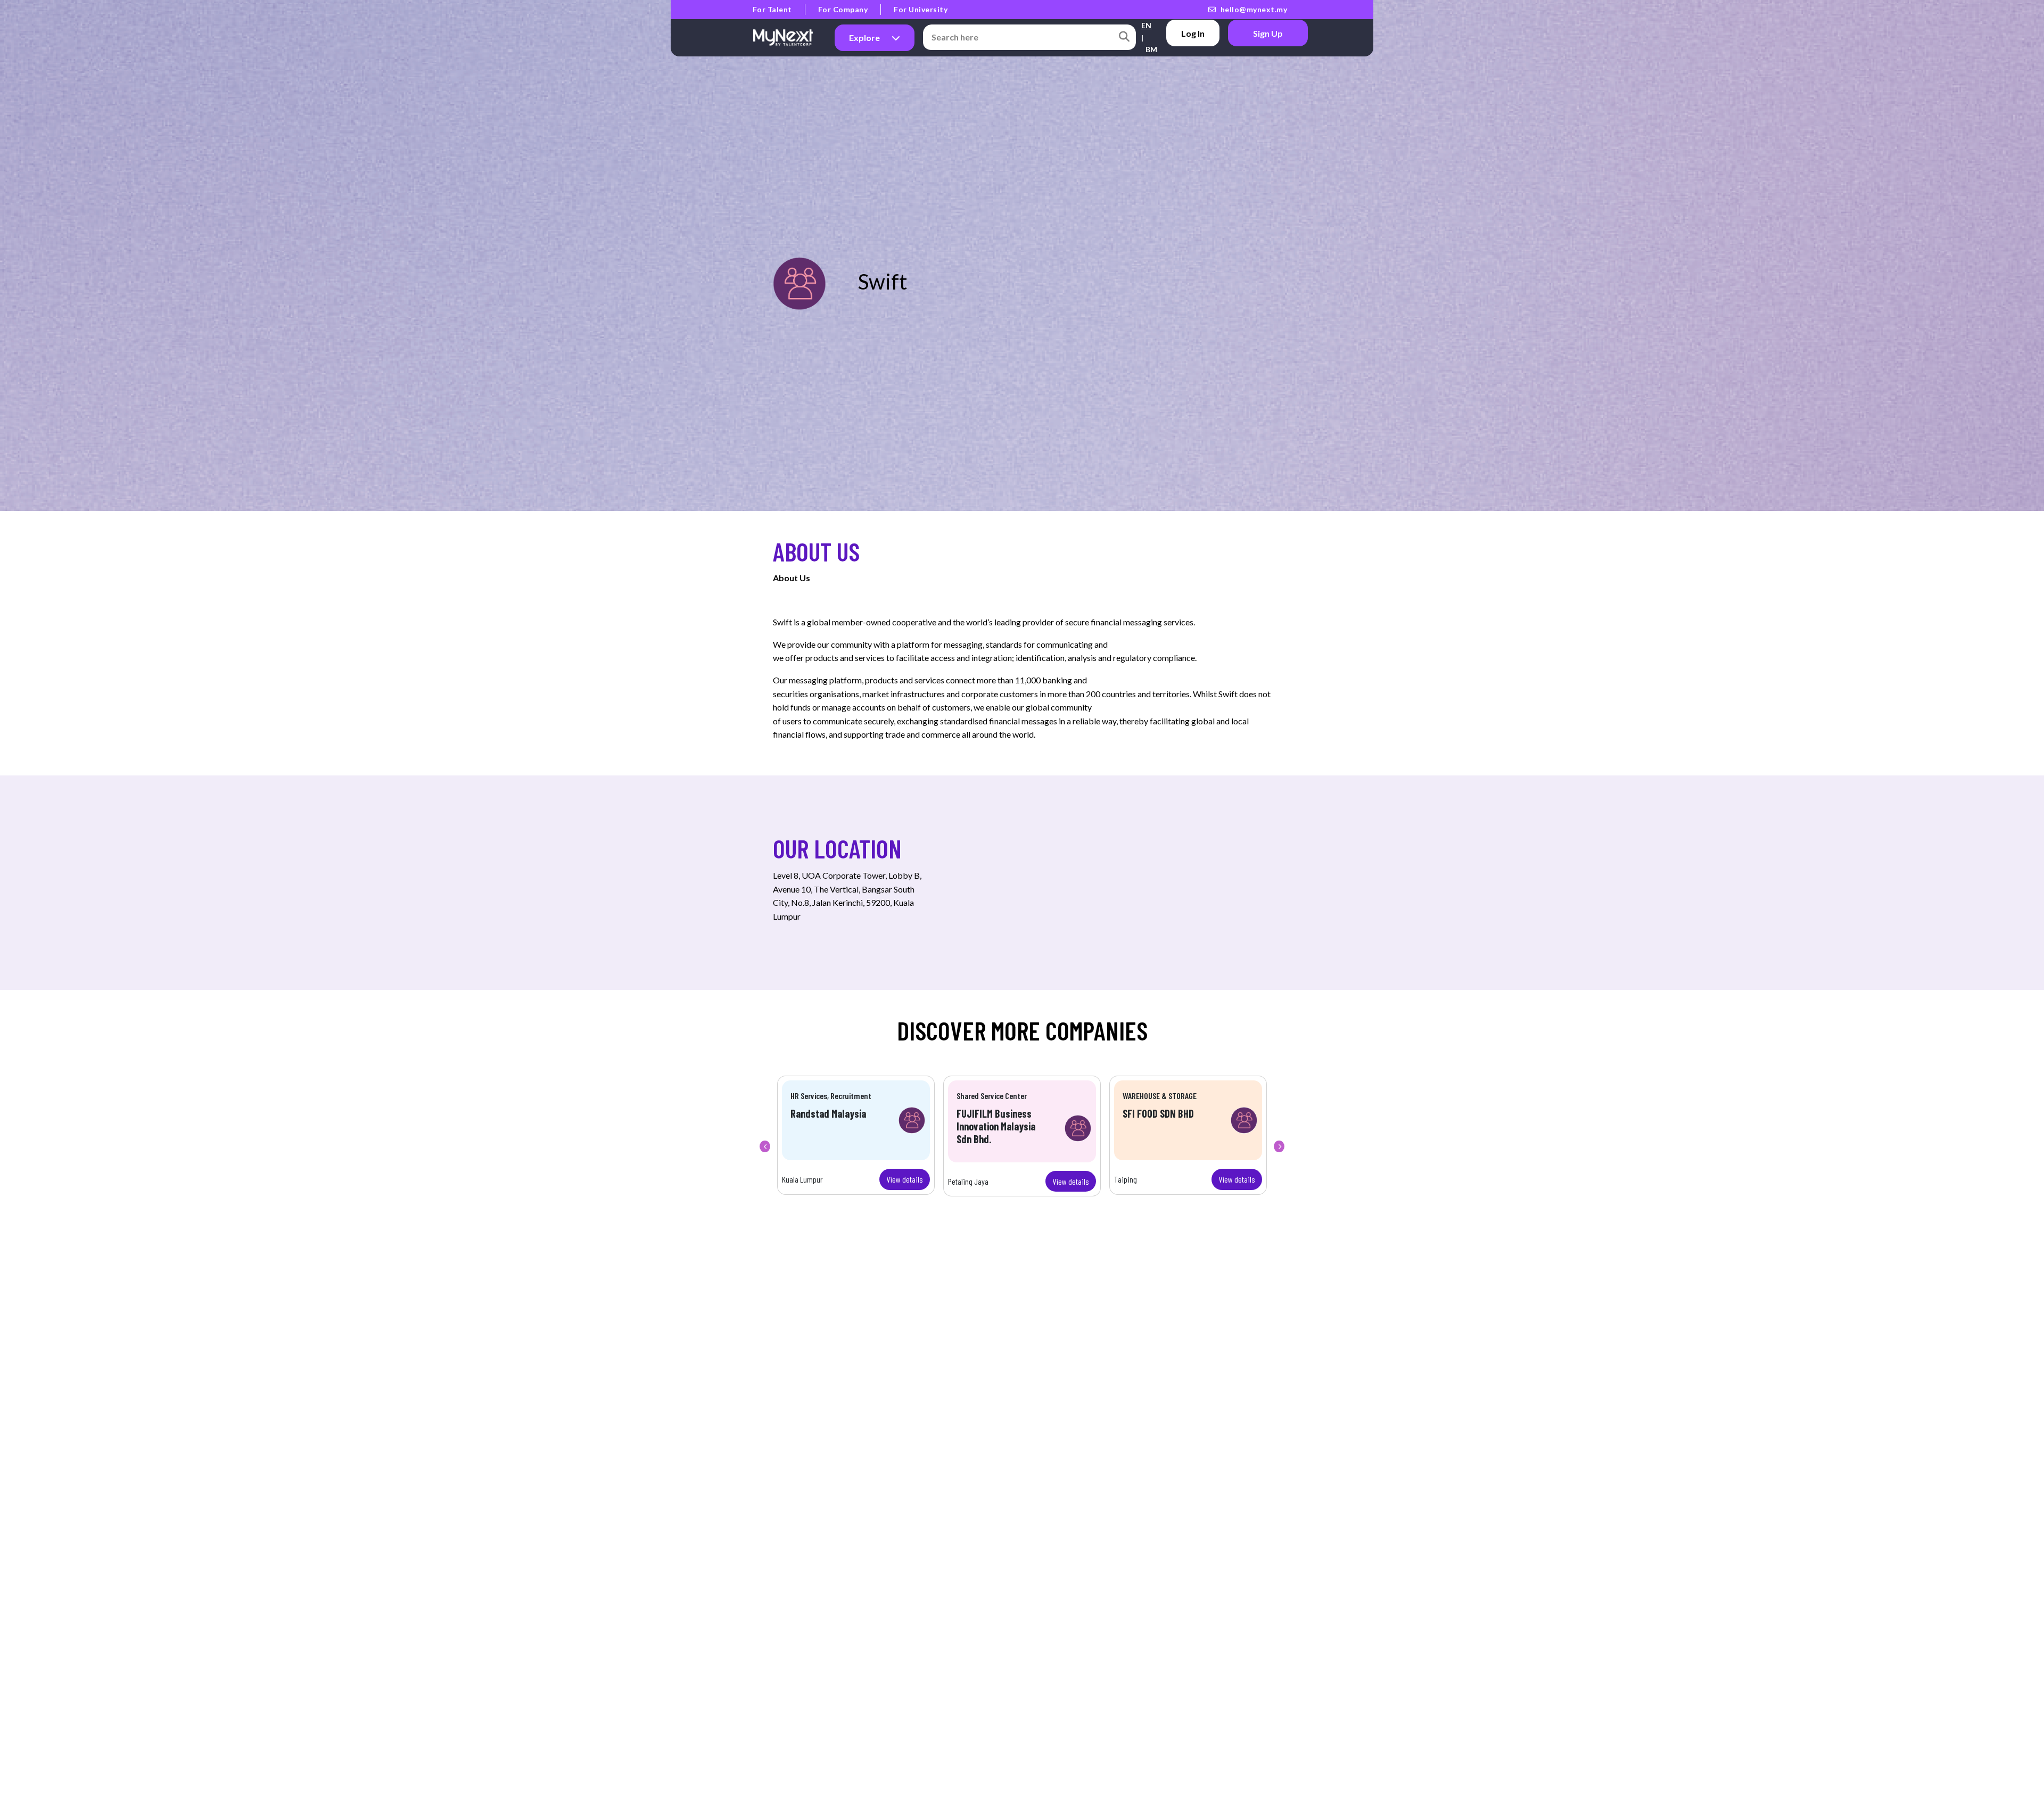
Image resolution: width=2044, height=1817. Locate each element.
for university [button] (921, 9)
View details (905, 1179)
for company (843, 9)
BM (1152, 49)
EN (1147, 25)
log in (1193, 33)
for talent (772, 9)
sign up (1268, 33)
